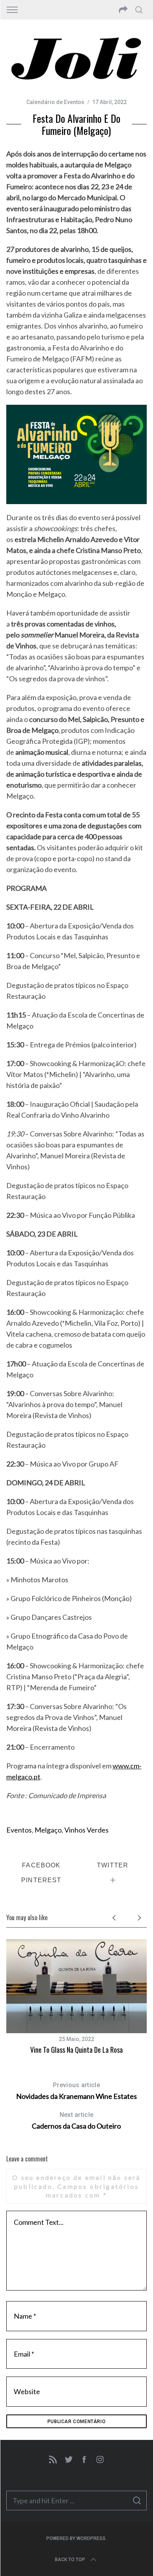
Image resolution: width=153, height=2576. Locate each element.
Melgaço (48, 1830)
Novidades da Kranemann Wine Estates (76, 2091)
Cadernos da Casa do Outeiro (76, 2121)
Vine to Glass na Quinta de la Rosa (76, 2050)
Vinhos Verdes (87, 1830)
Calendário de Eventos (55, 102)
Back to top (70, 2560)
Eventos (19, 1830)
